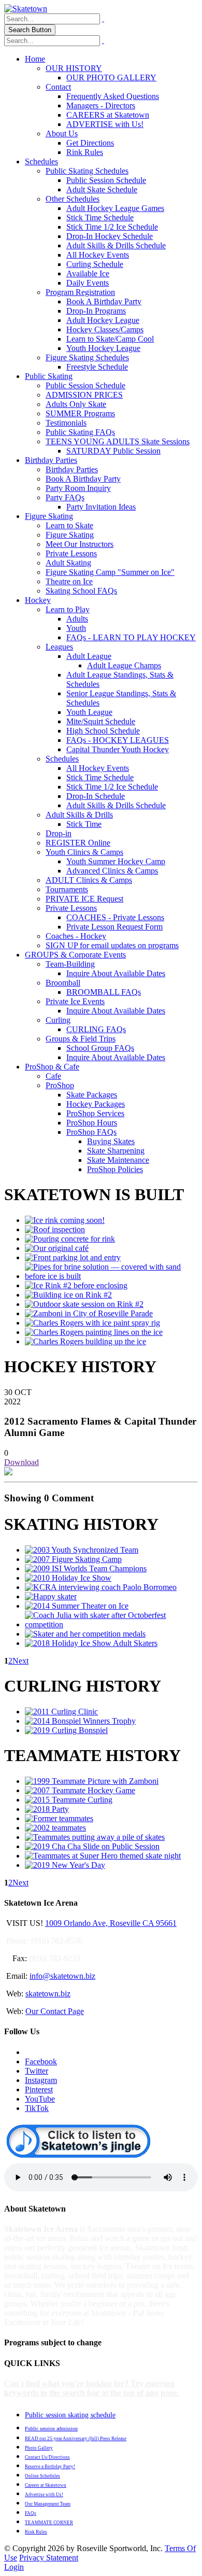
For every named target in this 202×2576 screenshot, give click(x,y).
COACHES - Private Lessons (115, 917)
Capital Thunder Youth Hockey (118, 749)
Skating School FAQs (81, 591)
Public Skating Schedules (87, 171)
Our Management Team (48, 2504)
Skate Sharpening (116, 1151)
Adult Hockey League (103, 320)
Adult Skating (68, 563)
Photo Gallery (39, 2448)
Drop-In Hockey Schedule (110, 236)
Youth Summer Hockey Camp (116, 861)
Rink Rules (85, 152)
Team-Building (70, 964)
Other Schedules (73, 199)
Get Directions (90, 143)
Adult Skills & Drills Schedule (116, 245)
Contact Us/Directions (47, 2457)
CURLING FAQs (96, 1029)
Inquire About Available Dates (116, 973)
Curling (58, 1020)
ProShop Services (95, 1113)
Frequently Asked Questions (113, 96)
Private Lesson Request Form (114, 927)
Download (21, 1462)
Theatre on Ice (69, 581)
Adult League (89, 656)
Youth (76, 628)
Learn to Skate (69, 525)
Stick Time (84, 824)
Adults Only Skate (76, 404)
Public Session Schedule (106, 180)
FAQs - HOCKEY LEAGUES (118, 740)
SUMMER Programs (80, 413)
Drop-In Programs (96, 311)
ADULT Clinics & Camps (89, 880)
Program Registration (80, 292)
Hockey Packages (96, 1104)
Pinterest (39, 2089)
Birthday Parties (51, 460)
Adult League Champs (124, 665)
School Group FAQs (100, 1048)
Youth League (89, 712)
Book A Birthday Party (104, 301)
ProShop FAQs (91, 1132)
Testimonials (66, 423)
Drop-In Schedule (96, 796)
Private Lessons (71, 553)
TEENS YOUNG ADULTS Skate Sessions (118, 441)
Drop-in (59, 833)
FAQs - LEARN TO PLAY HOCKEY (131, 637)
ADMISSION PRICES (84, 395)
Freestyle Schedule (97, 367)
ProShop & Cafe (52, 1067)
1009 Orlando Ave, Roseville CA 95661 (111, 1923)
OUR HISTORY (74, 68)
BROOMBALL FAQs (104, 992)
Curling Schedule (95, 264)
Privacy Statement (49, 2558)
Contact (58, 87)
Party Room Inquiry (78, 488)
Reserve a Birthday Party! (50, 2467)
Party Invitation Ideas (101, 507)
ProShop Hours (92, 1123)
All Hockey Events (98, 255)
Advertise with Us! (44, 2495)
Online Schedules (42, 2476)
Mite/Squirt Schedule (101, 721)
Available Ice (88, 273)
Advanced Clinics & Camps (112, 871)
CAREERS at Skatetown (108, 115)
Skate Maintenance (118, 1160)
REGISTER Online (78, 843)
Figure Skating (49, 516)
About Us (62, 133)
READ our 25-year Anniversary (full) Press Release (76, 2439)
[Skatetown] (26, 9)
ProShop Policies (115, 1169)
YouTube (40, 2099)
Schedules (41, 161)
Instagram (41, 2080)
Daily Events (88, 283)
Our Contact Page (55, 2011)
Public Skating (49, 376)
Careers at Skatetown (46, 2485)
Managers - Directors (101, 105)
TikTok (37, 2108)
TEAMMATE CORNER (49, 2523)
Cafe (53, 1076)
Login (14, 2567)
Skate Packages (92, 1095)
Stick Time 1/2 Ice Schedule (112, 227)
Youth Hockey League (103, 348)
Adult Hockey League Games (115, 208)
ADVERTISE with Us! (105, 124)
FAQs (31, 2513)
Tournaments (67, 889)
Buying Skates (111, 1141)
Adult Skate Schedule (102, 189)
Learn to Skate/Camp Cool (110, 339)
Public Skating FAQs (80, 432)
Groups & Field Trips (81, 1039)
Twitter (37, 2071)
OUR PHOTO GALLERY (111, 78)
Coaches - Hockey (76, 936)
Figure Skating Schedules (87, 357)
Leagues (59, 647)
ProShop (60, 1085)
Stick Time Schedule (100, 217)
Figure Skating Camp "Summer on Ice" (110, 572)
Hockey (38, 600)
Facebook (41, 2061)
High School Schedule (103, 731)
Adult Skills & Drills (79, 815)
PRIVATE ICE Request (84, 899)
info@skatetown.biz (62, 1976)
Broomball (63, 983)
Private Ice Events (75, 1001)
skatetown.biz (48, 1994)
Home (35, 59)
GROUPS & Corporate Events (75, 955)
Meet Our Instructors (80, 544)
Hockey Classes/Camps (105, 329)
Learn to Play (68, 609)
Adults (77, 619)
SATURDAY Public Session (113, 451)
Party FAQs (65, 497)
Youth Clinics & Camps (84, 852)
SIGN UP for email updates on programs (112, 945)
